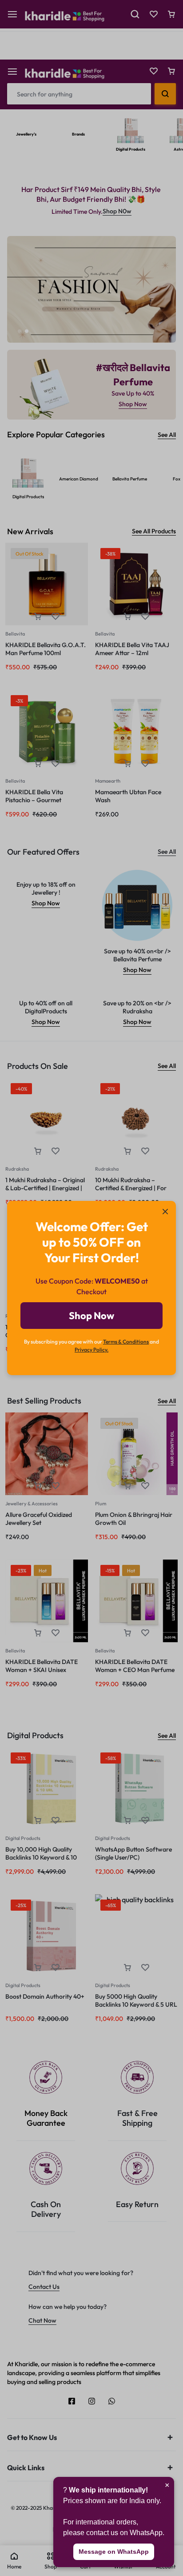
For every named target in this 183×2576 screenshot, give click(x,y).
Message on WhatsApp (114, 2552)
